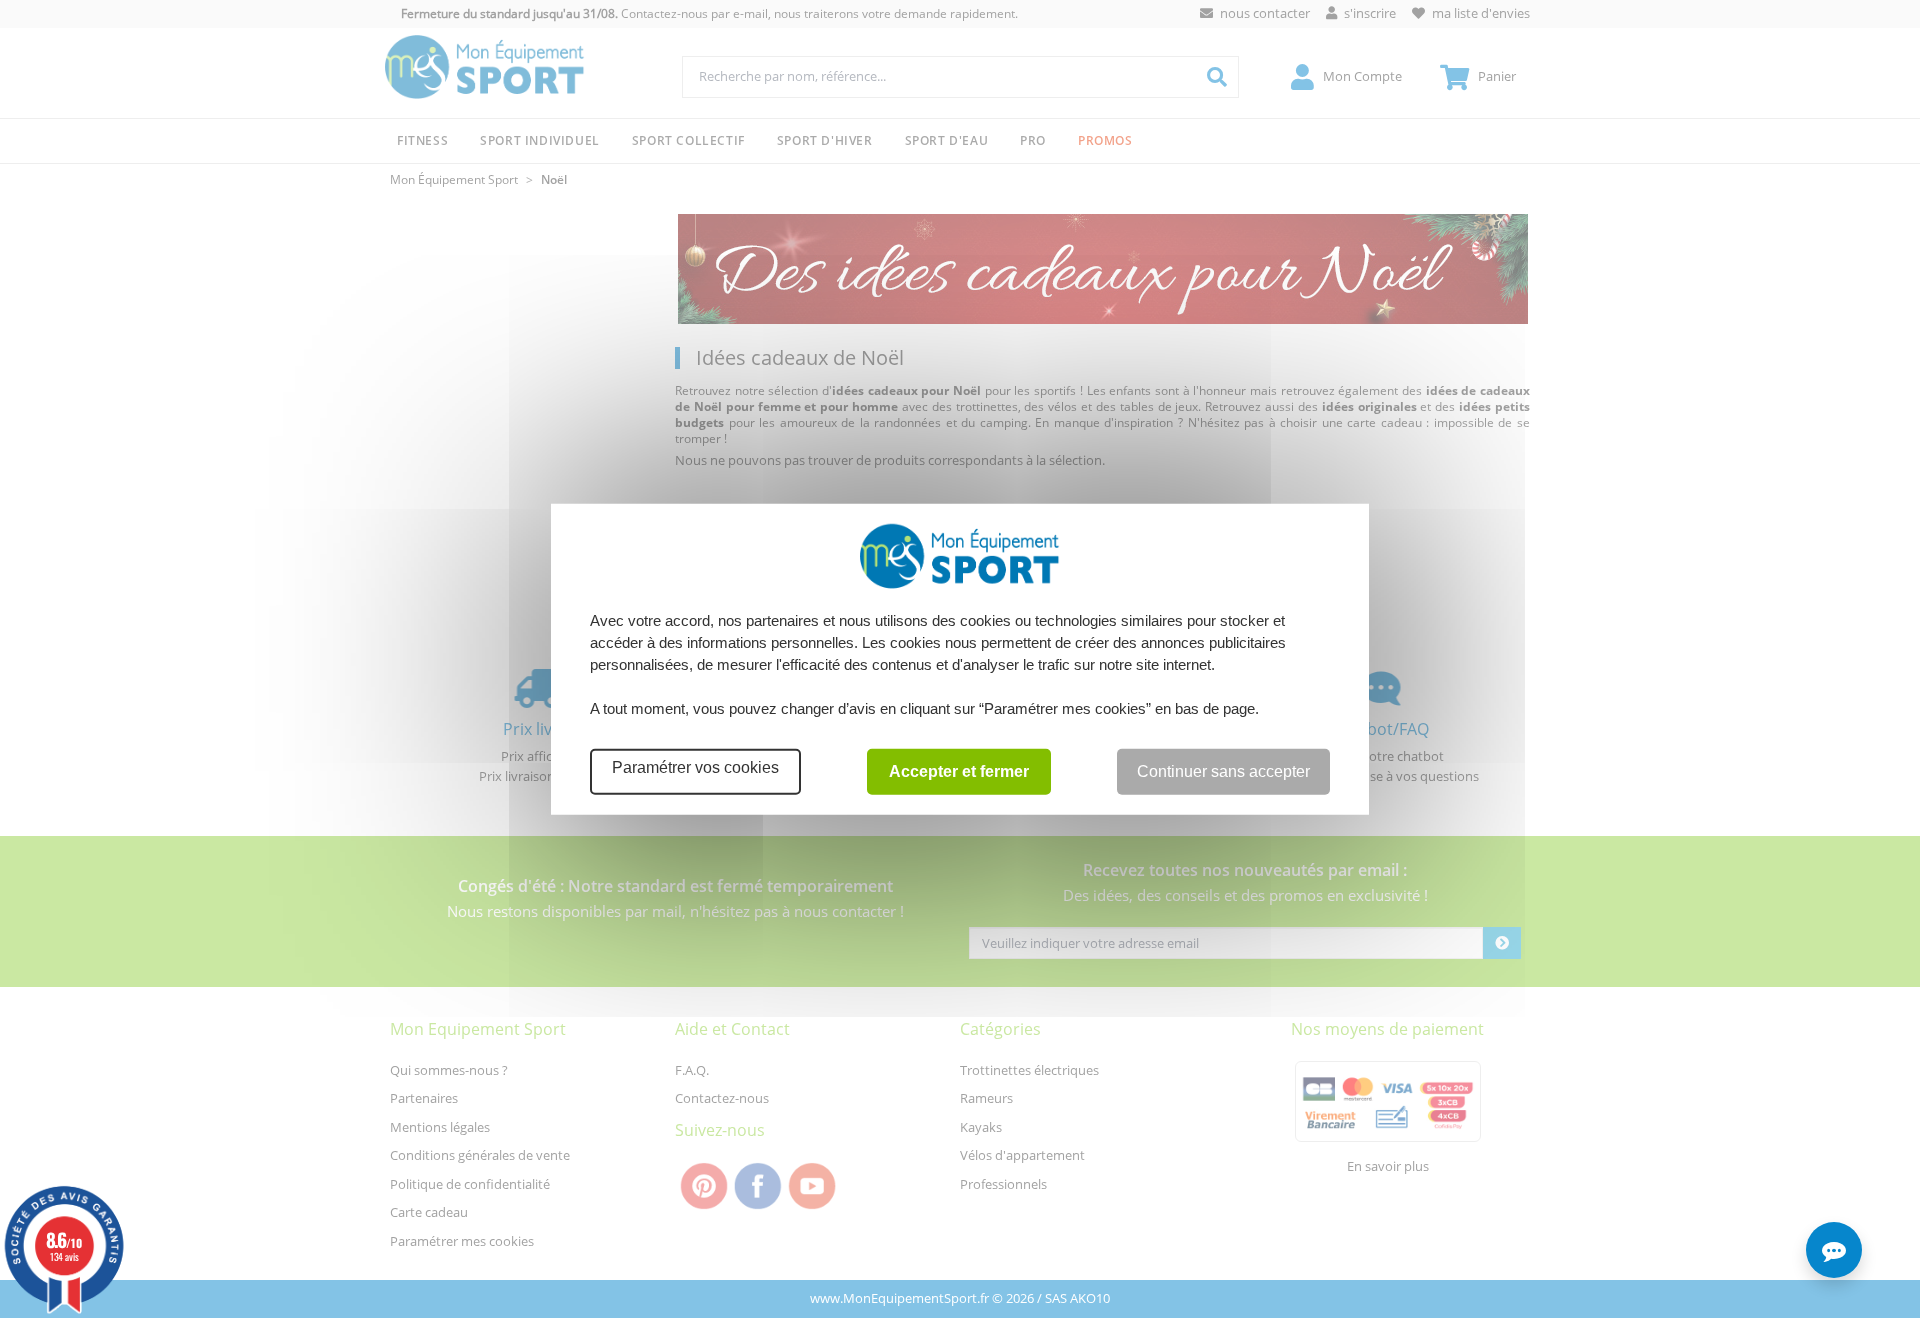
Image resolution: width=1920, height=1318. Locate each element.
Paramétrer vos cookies (695, 766)
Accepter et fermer (959, 770)
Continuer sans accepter (1223, 770)
